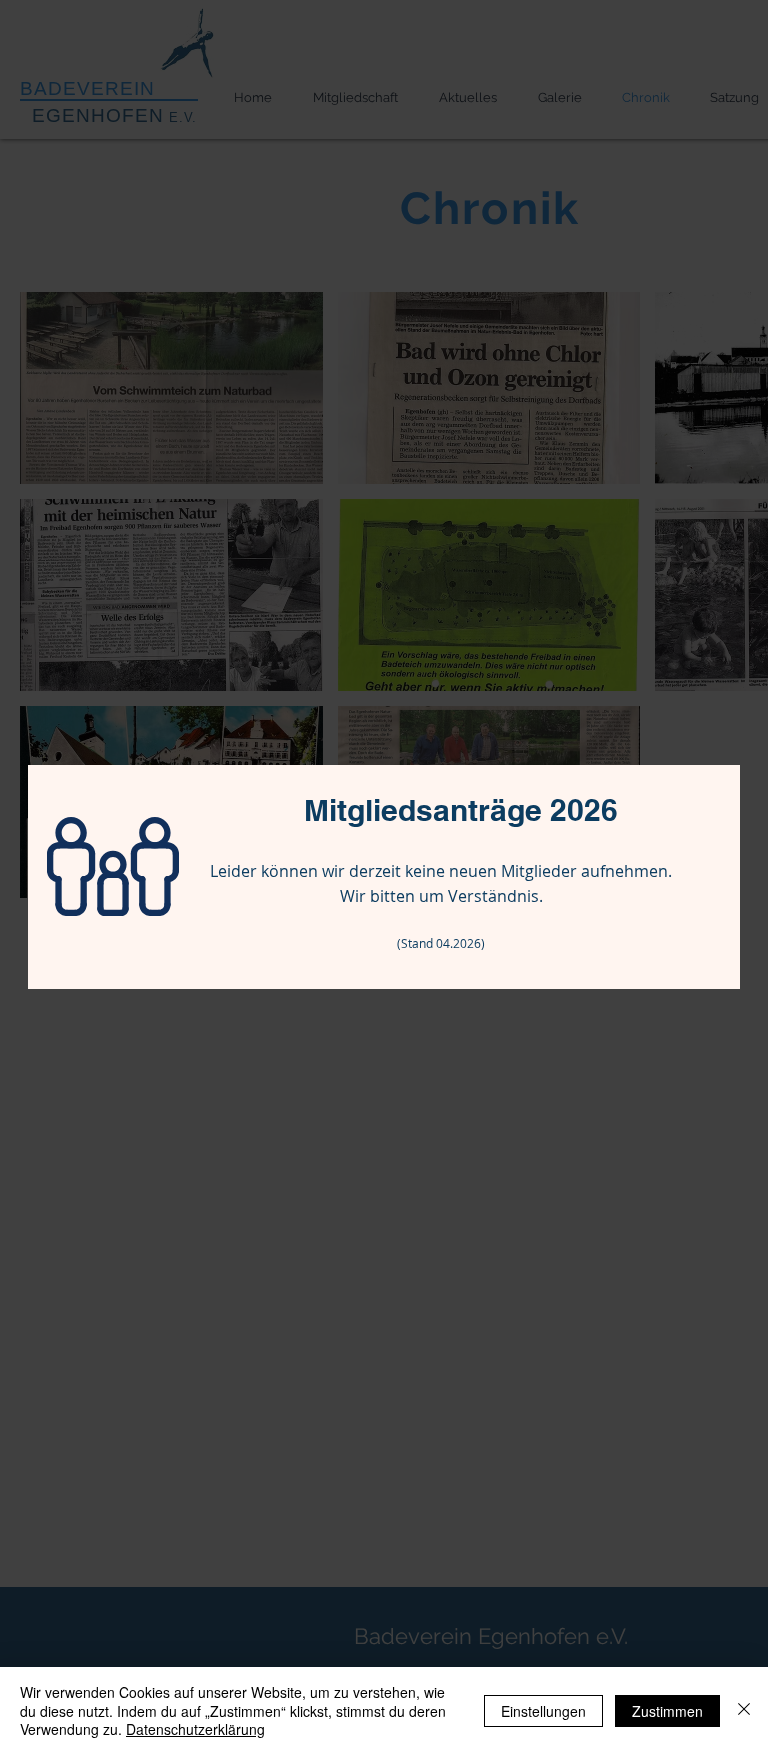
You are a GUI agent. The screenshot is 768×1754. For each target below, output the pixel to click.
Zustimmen (667, 1711)
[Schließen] (744, 1710)
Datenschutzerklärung (195, 1729)
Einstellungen (543, 1711)
